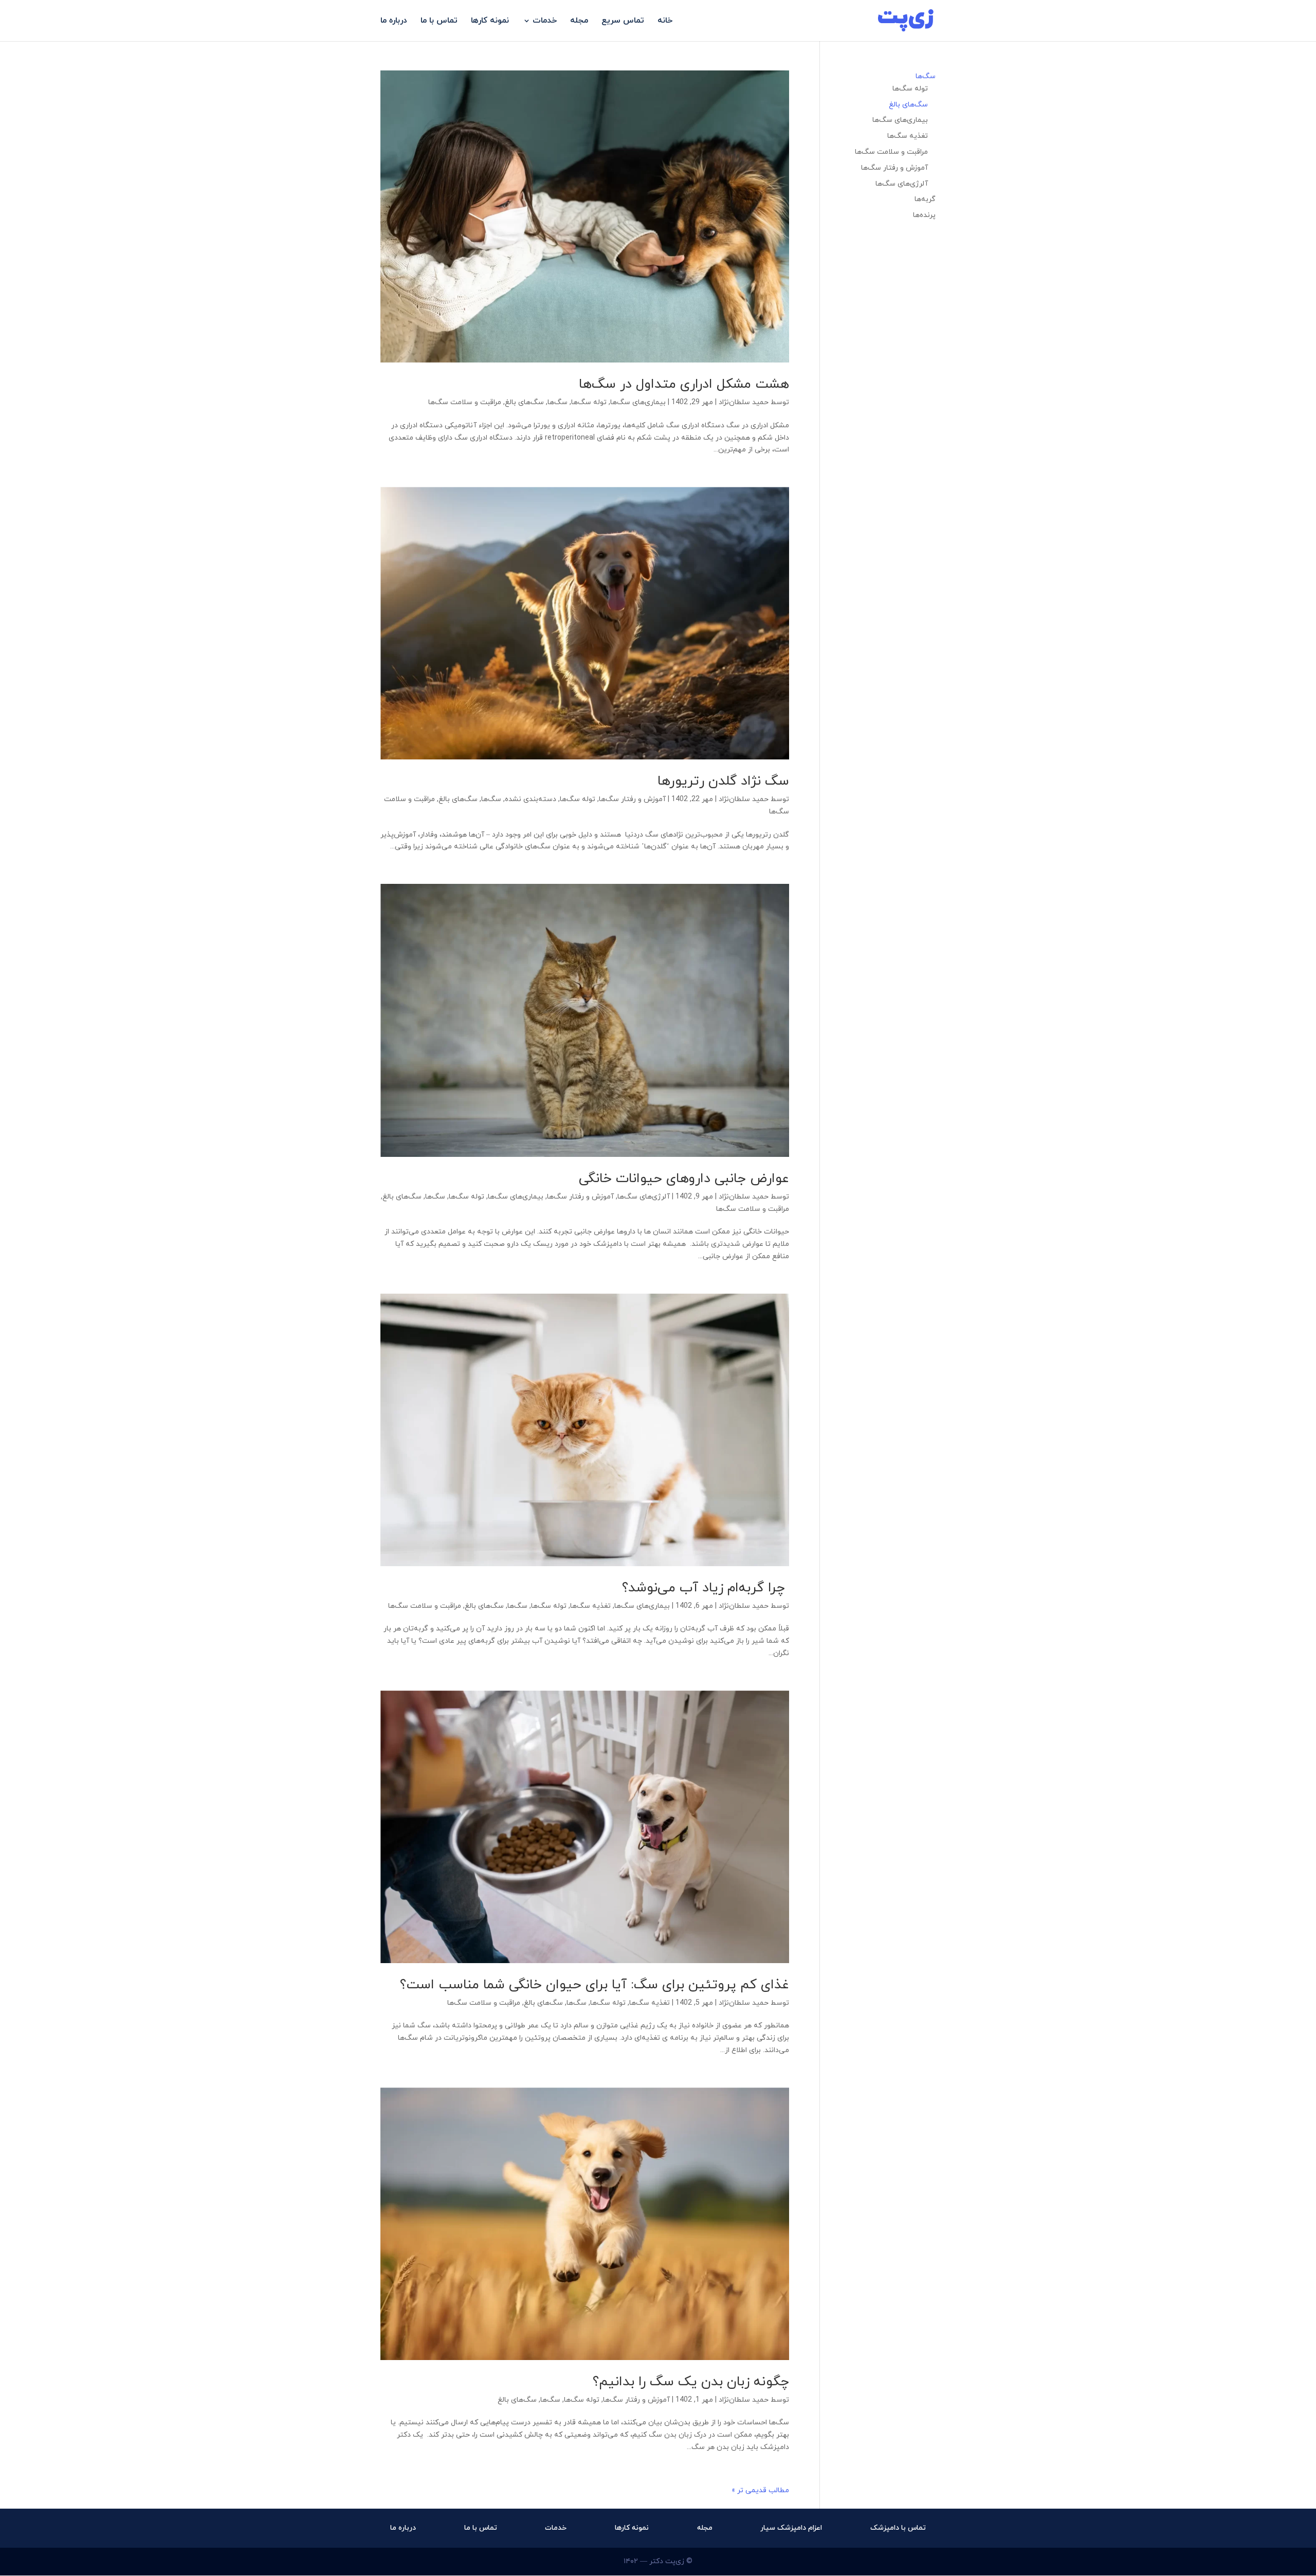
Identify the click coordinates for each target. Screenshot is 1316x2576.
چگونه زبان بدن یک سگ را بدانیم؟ (691, 2382)
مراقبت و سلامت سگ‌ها (465, 402)
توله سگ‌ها (589, 402)
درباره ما (394, 22)
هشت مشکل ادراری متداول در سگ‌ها (684, 384)
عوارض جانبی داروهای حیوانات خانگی (684, 1179)
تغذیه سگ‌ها (590, 1606)
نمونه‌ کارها (490, 22)
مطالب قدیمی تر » (760, 2490)
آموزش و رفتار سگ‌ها (632, 799)
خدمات (545, 22)
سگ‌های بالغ (524, 402)
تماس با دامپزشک (898, 2528)
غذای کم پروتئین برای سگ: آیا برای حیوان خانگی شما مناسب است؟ (595, 1985)
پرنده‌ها (924, 215)
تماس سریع (623, 22)
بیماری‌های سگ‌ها (638, 402)
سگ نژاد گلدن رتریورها (723, 781)
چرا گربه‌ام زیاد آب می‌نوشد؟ (706, 1588)
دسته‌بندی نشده (531, 799)
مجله (579, 22)
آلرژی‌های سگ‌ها (644, 1197)
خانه (665, 22)
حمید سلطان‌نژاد (744, 402)
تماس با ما (439, 22)
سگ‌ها (558, 402)
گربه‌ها (925, 199)
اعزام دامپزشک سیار (791, 2528)
